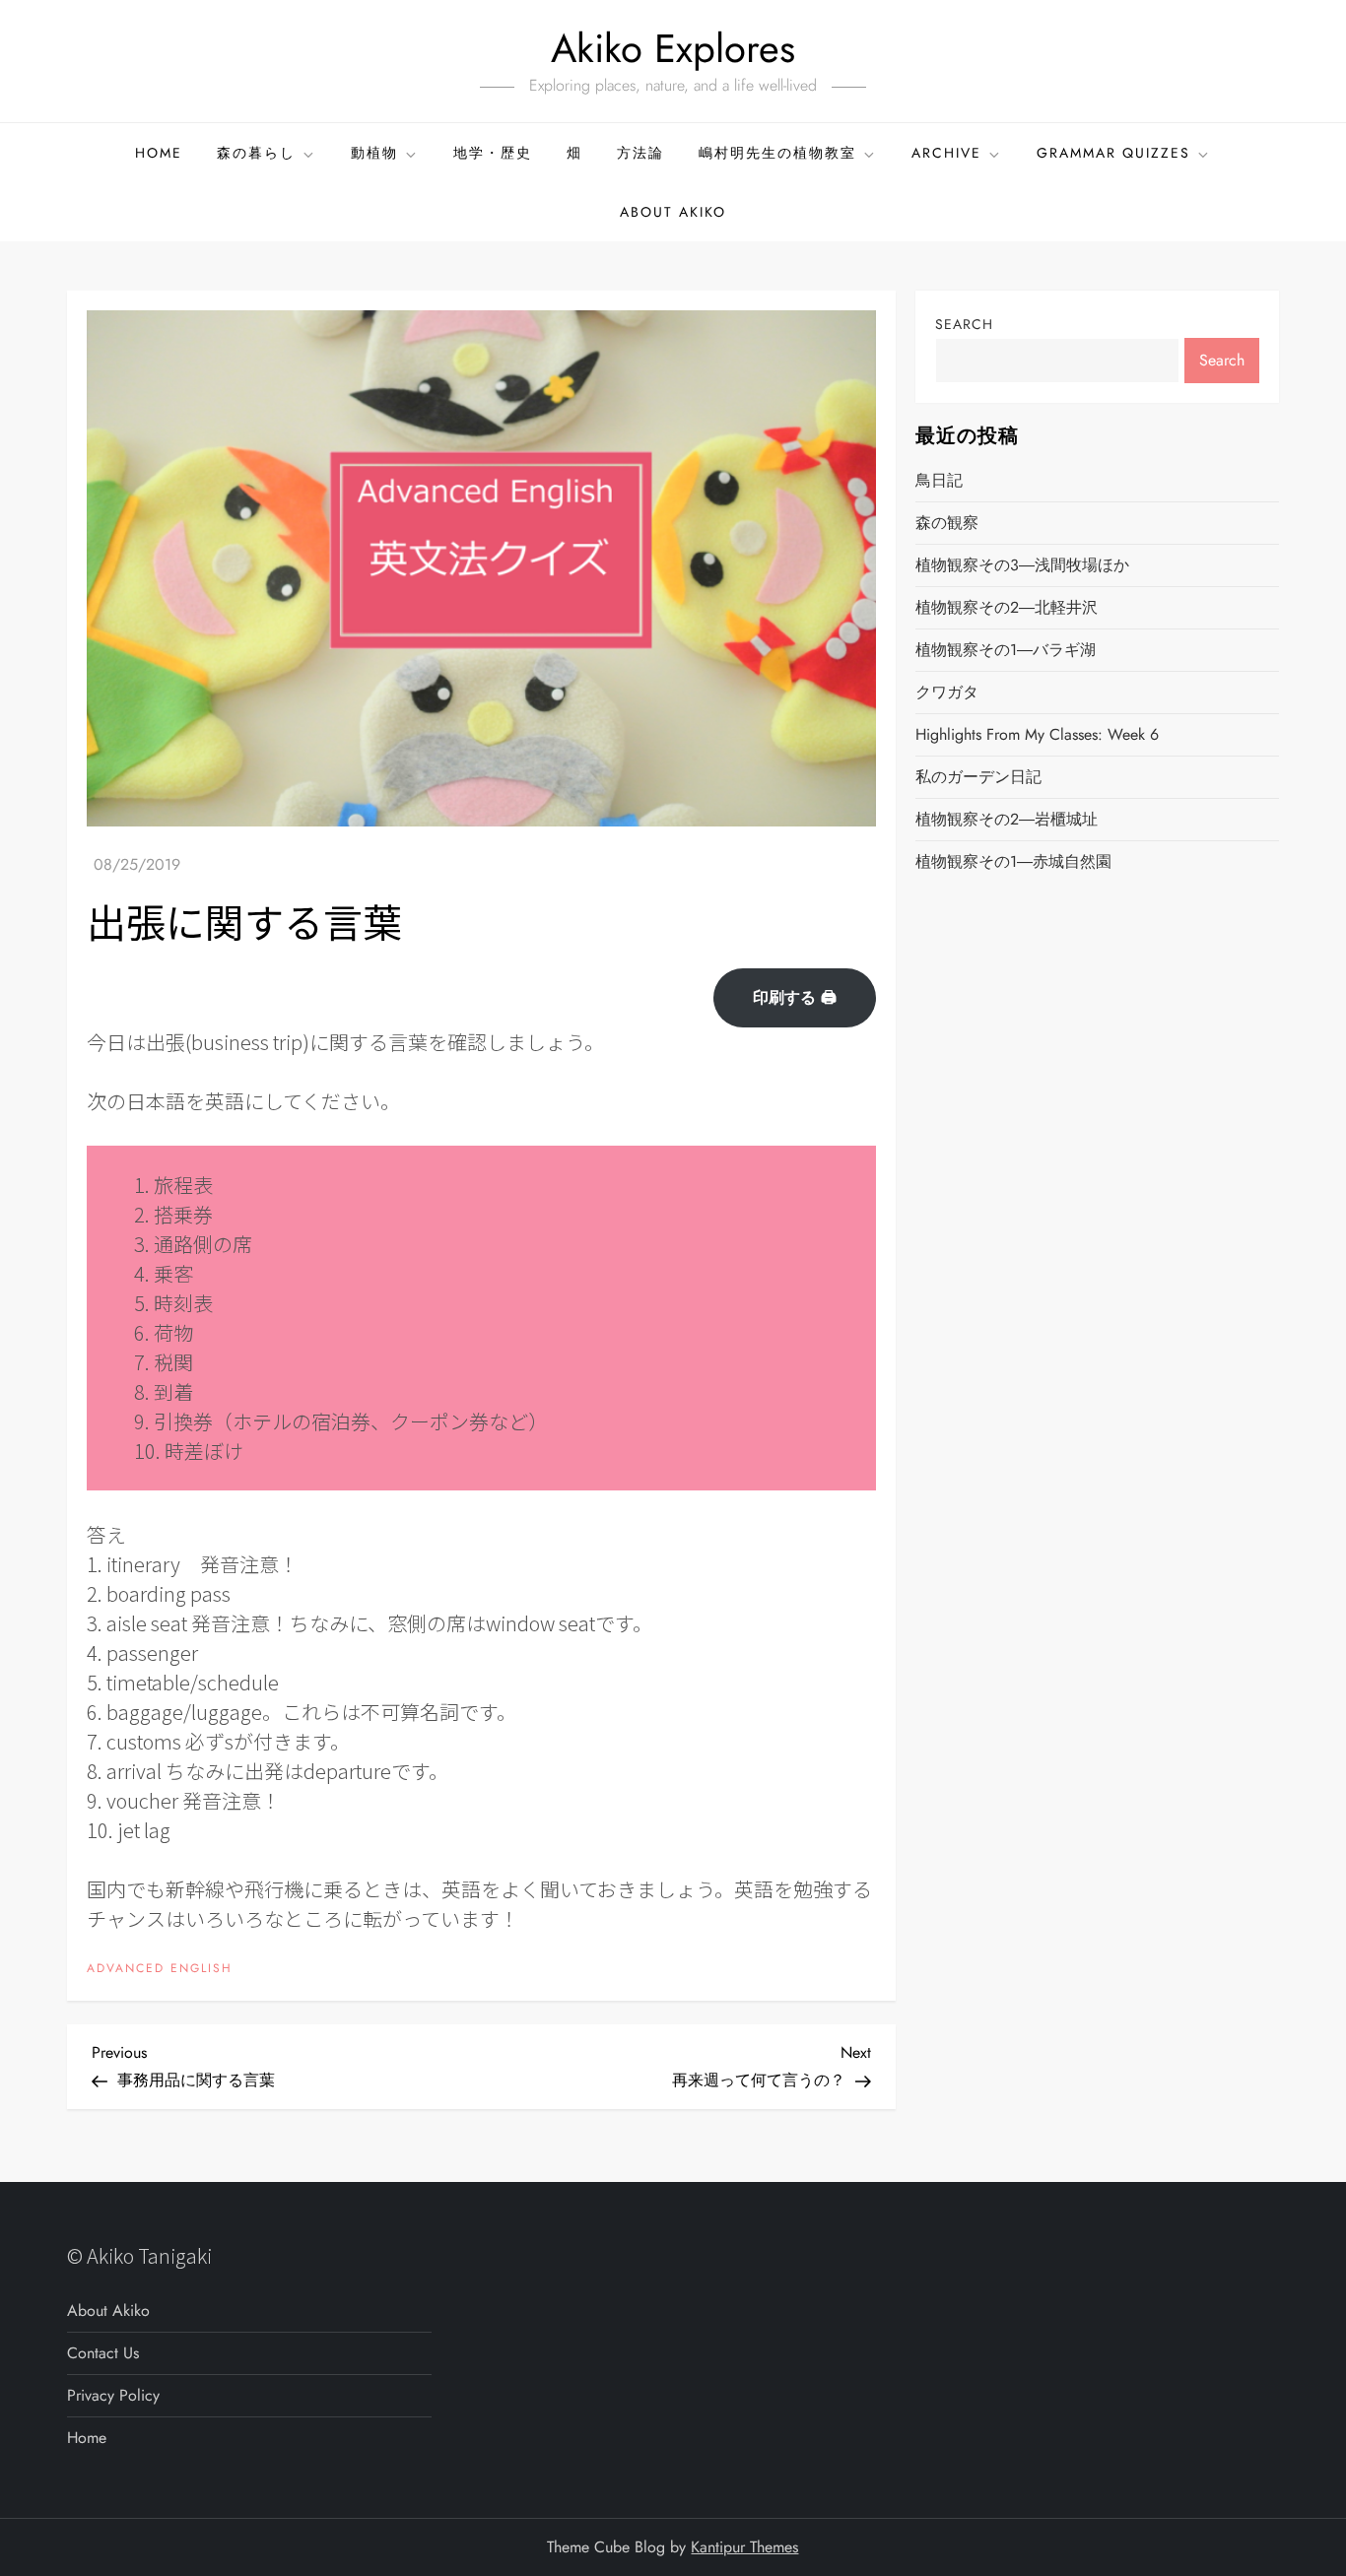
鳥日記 (939, 480)
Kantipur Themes (744, 2547)
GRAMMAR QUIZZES (1113, 153)
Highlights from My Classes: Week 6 (1037, 734)
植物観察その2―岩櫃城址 (1007, 819)
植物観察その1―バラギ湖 (1006, 650)
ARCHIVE (946, 153)
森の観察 (947, 523)
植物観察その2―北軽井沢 (1007, 607)
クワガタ (947, 692)
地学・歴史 (493, 153)
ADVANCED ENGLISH (160, 1969)
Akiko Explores (673, 48)
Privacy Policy (113, 2395)
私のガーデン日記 (978, 777)
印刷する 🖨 (795, 997)
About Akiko (673, 212)
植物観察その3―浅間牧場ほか (1022, 565)
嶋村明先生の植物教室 (777, 153)
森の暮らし (256, 153)
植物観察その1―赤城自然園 (1013, 861)
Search (964, 324)
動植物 (374, 153)
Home (159, 153)
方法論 (640, 153)
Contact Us (103, 2353)
